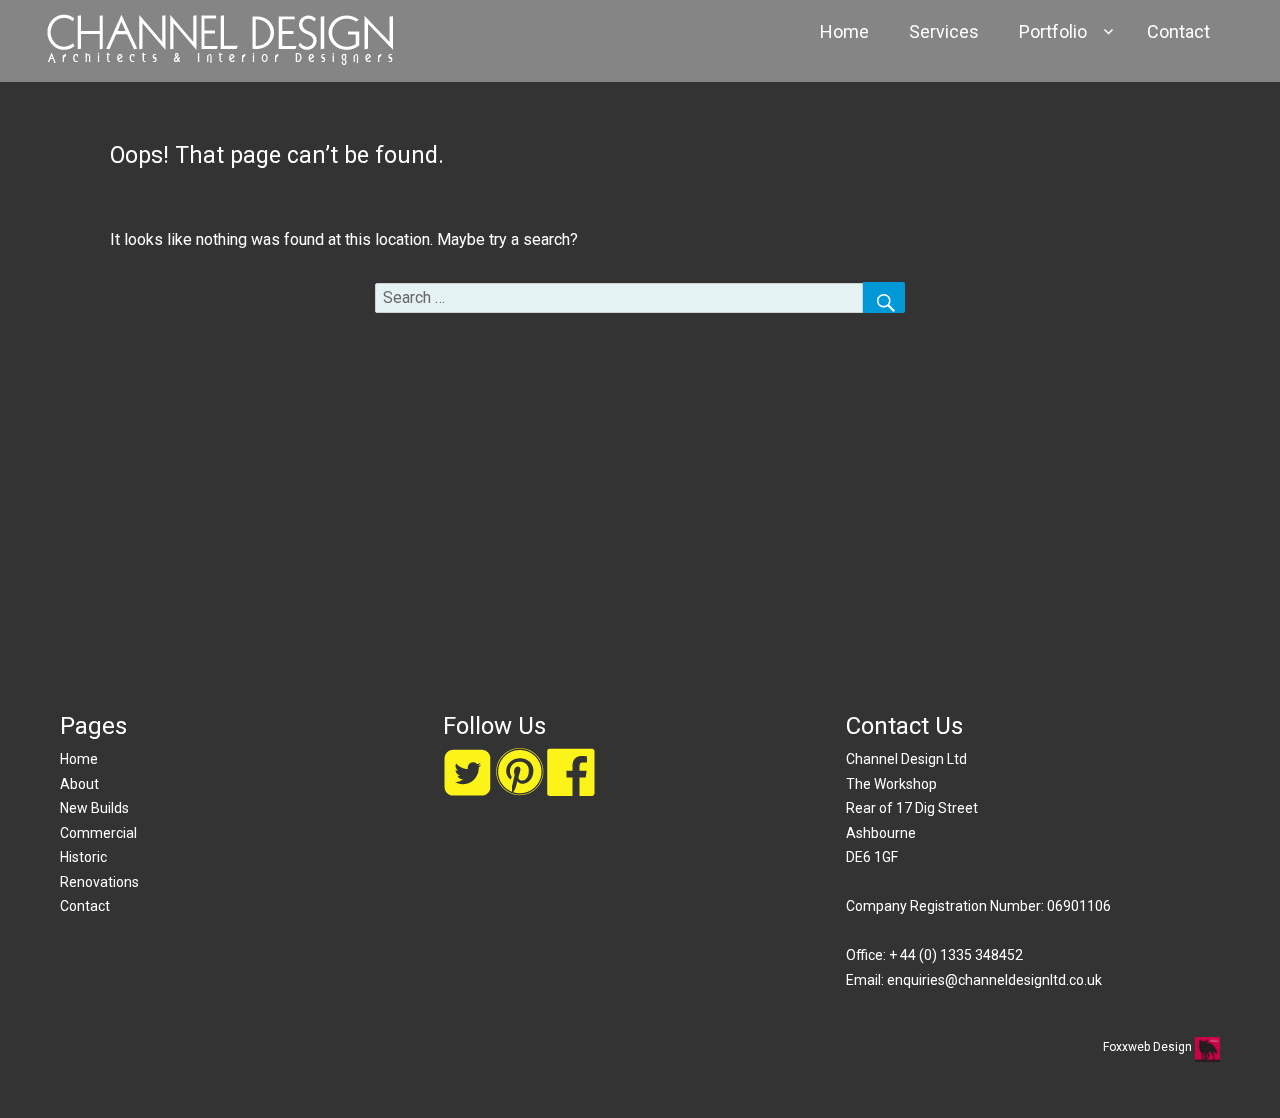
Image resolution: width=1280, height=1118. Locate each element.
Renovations (99, 882)
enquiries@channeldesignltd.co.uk (994, 980)
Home (844, 31)
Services (944, 31)
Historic (83, 857)
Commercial (98, 833)
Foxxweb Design (1149, 1047)
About (79, 784)
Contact (1178, 31)
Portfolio (1053, 31)
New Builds (94, 808)
